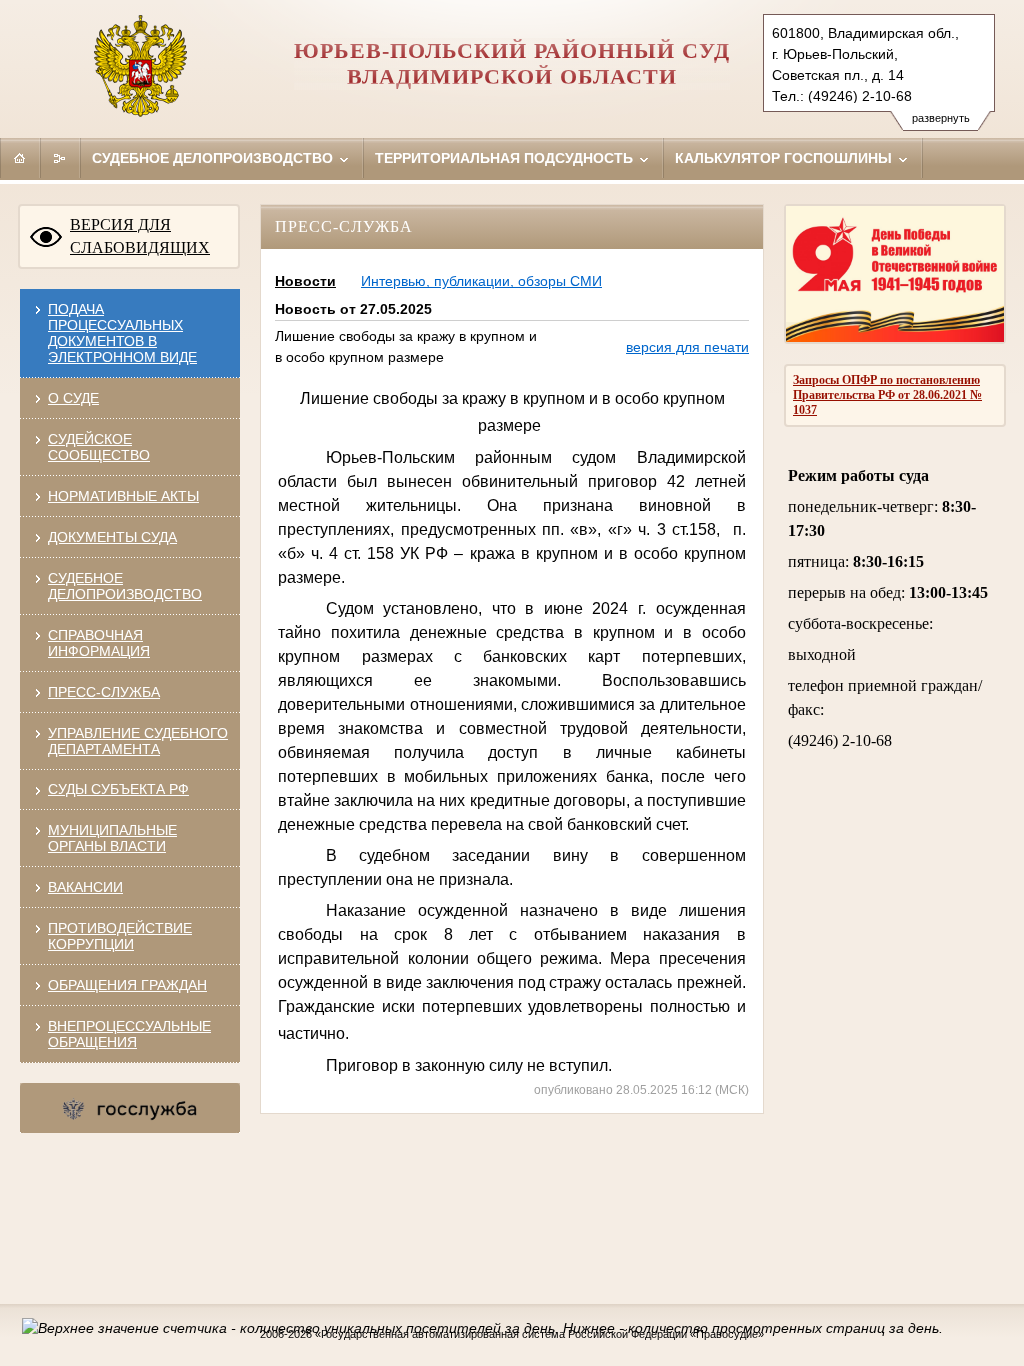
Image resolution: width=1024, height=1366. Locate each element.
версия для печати (687, 347)
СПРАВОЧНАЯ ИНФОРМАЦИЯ (99, 643)
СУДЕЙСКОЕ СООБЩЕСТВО (99, 447)
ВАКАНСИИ (85, 887)
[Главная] (20, 158)
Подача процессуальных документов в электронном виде (122, 333)
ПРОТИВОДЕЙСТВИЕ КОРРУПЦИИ (120, 936)
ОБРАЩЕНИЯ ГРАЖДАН (127, 985)
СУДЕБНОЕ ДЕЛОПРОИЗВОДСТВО (125, 586)
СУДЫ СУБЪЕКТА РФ (118, 789)
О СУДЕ (73, 398)
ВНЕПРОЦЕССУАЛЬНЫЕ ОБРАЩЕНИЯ (129, 1034)
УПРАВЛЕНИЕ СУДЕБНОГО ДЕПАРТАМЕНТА (138, 741)
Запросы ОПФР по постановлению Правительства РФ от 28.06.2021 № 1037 (887, 395)
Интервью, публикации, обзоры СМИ (481, 281)
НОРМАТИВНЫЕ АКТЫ (123, 496)
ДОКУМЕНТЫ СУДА (112, 537)
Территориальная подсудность (506, 158)
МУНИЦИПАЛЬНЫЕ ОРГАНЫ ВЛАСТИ (112, 838)
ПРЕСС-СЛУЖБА (104, 692)
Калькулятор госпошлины (785, 158)
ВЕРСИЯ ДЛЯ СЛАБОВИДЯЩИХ (140, 236)
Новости (305, 281)
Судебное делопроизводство (214, 158)
